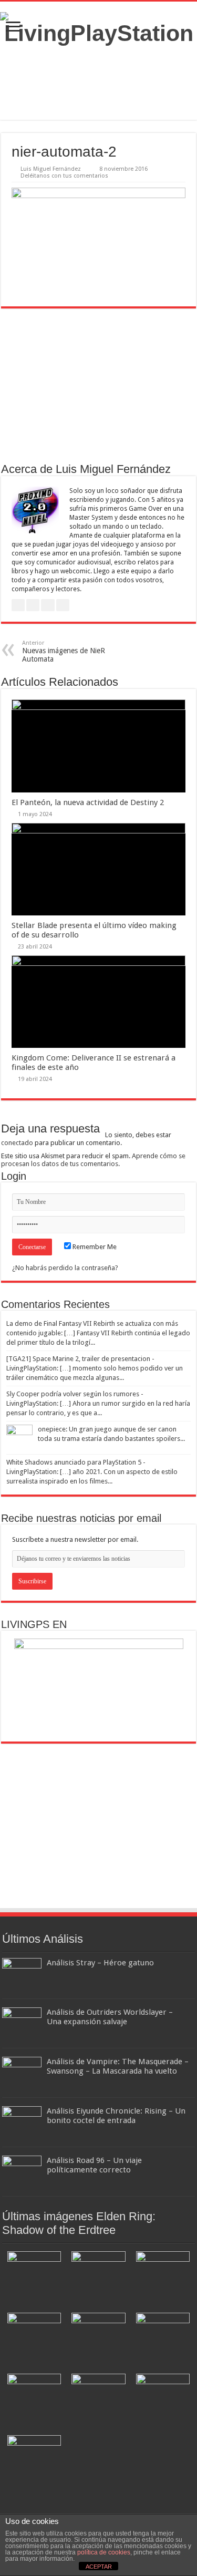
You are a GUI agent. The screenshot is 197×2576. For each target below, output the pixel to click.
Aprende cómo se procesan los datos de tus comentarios (93, 1160)
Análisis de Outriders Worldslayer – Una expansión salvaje (110, 2017)
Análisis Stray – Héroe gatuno (100, 1963)
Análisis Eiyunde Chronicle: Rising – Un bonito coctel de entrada (116, 2116)
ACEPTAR (99, 2567)
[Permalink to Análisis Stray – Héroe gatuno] (22, 1977)
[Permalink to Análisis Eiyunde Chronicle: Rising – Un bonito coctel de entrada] (22, 2125)
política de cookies (104, 2552)
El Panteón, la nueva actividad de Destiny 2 (88, 802)
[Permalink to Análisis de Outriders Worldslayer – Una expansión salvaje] (22, 2026)
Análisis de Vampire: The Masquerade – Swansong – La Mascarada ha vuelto (118, 2066)
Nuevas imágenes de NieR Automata (64, 651)
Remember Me (94, 1247)
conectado (17, 1143)
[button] (34, 2277)
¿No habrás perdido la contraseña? (65, 1268)
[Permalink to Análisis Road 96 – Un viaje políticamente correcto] (22, 2174)
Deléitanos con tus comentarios (64, 176)
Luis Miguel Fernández (51, 169)
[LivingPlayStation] (98, 29)
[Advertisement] (99, 83)
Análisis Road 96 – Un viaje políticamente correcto (94, 2165)
